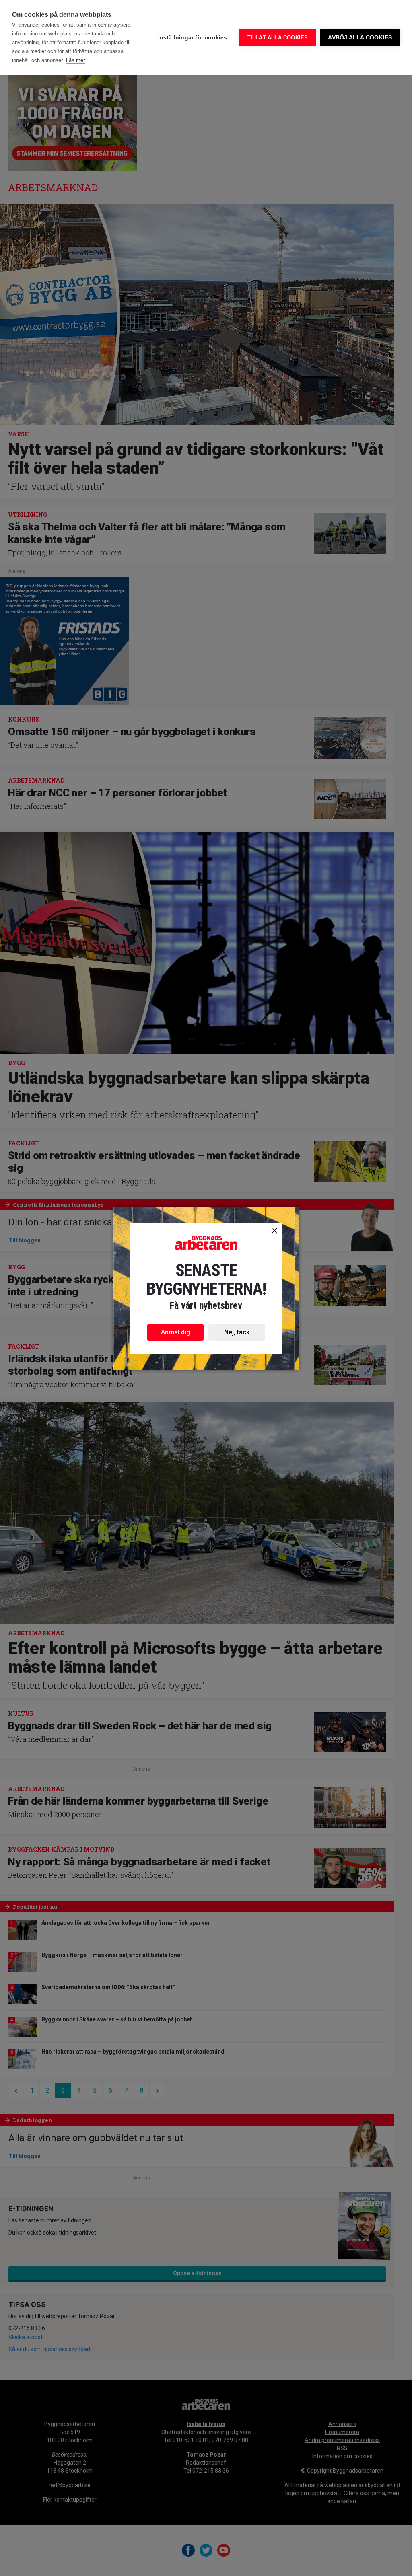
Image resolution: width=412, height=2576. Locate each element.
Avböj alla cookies (360, 38)
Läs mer (75, 60)
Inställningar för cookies (193, 38)
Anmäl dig (176, 1332)
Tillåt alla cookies (278, 38)
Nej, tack (237, 1332)
